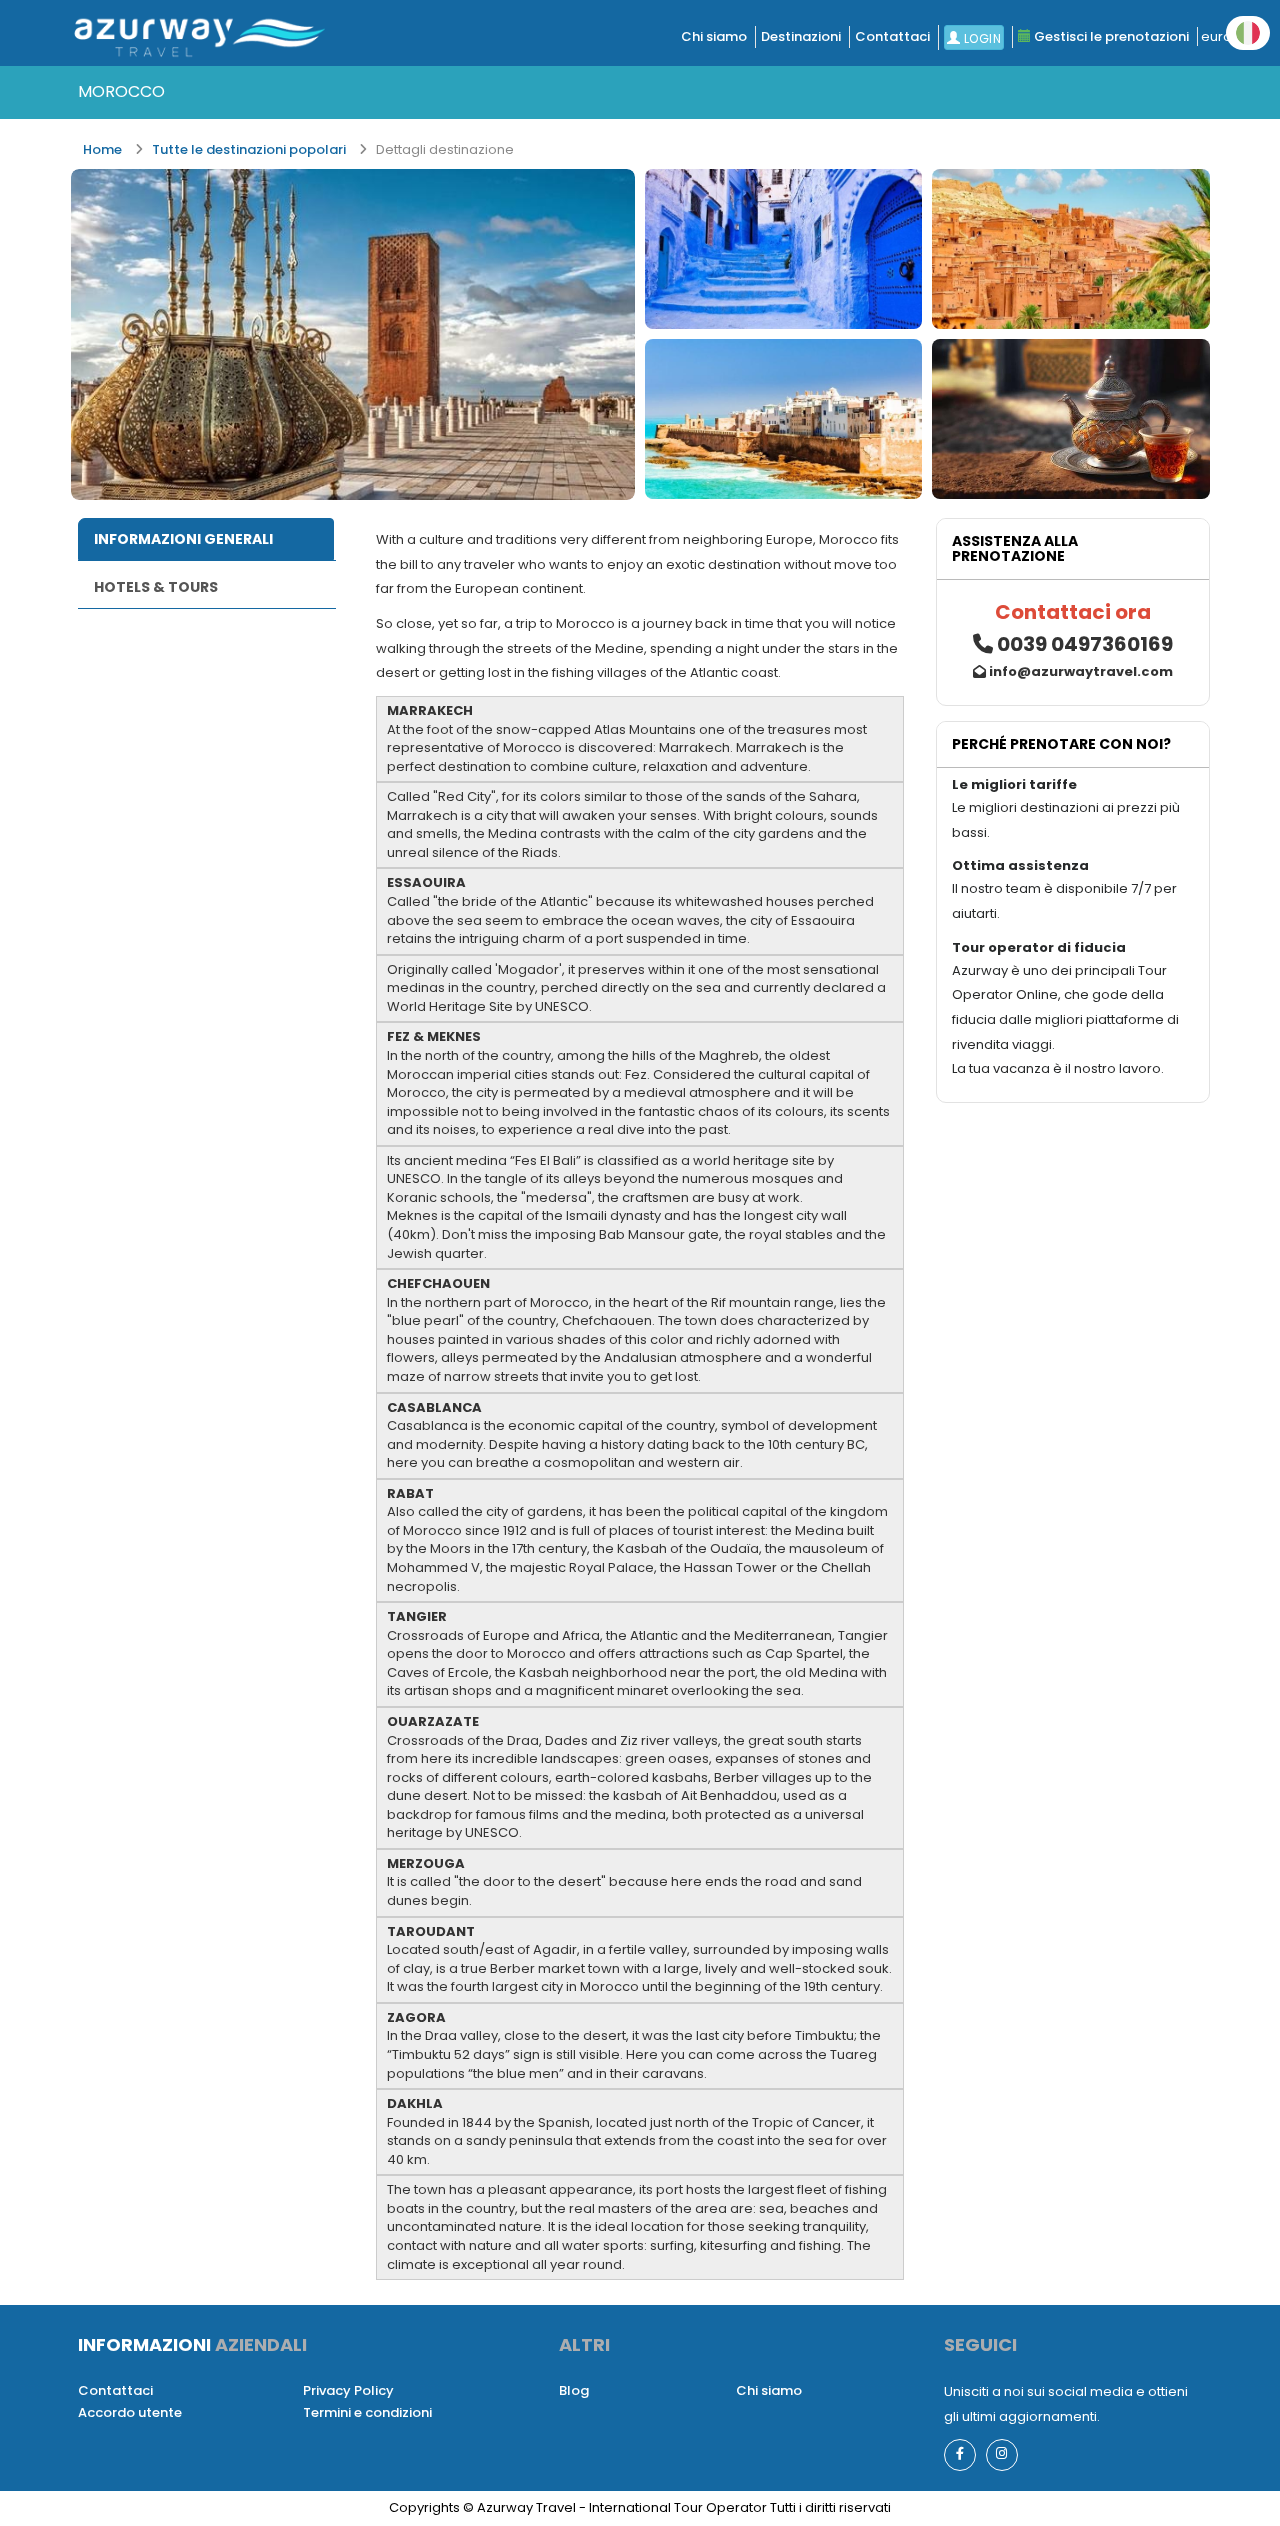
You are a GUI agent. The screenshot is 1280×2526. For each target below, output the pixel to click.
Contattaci (892, 36)
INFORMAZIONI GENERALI (183, 539)
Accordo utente (130, 2412)
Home (102, 149)
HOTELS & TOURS (156, 587)
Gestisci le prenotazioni (1110, 36)
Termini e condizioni (367, 2412)
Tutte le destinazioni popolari (249, 149)
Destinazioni (801, 36)
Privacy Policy (348, 2390)
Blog (574, 2390)
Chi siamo (714, 36)
